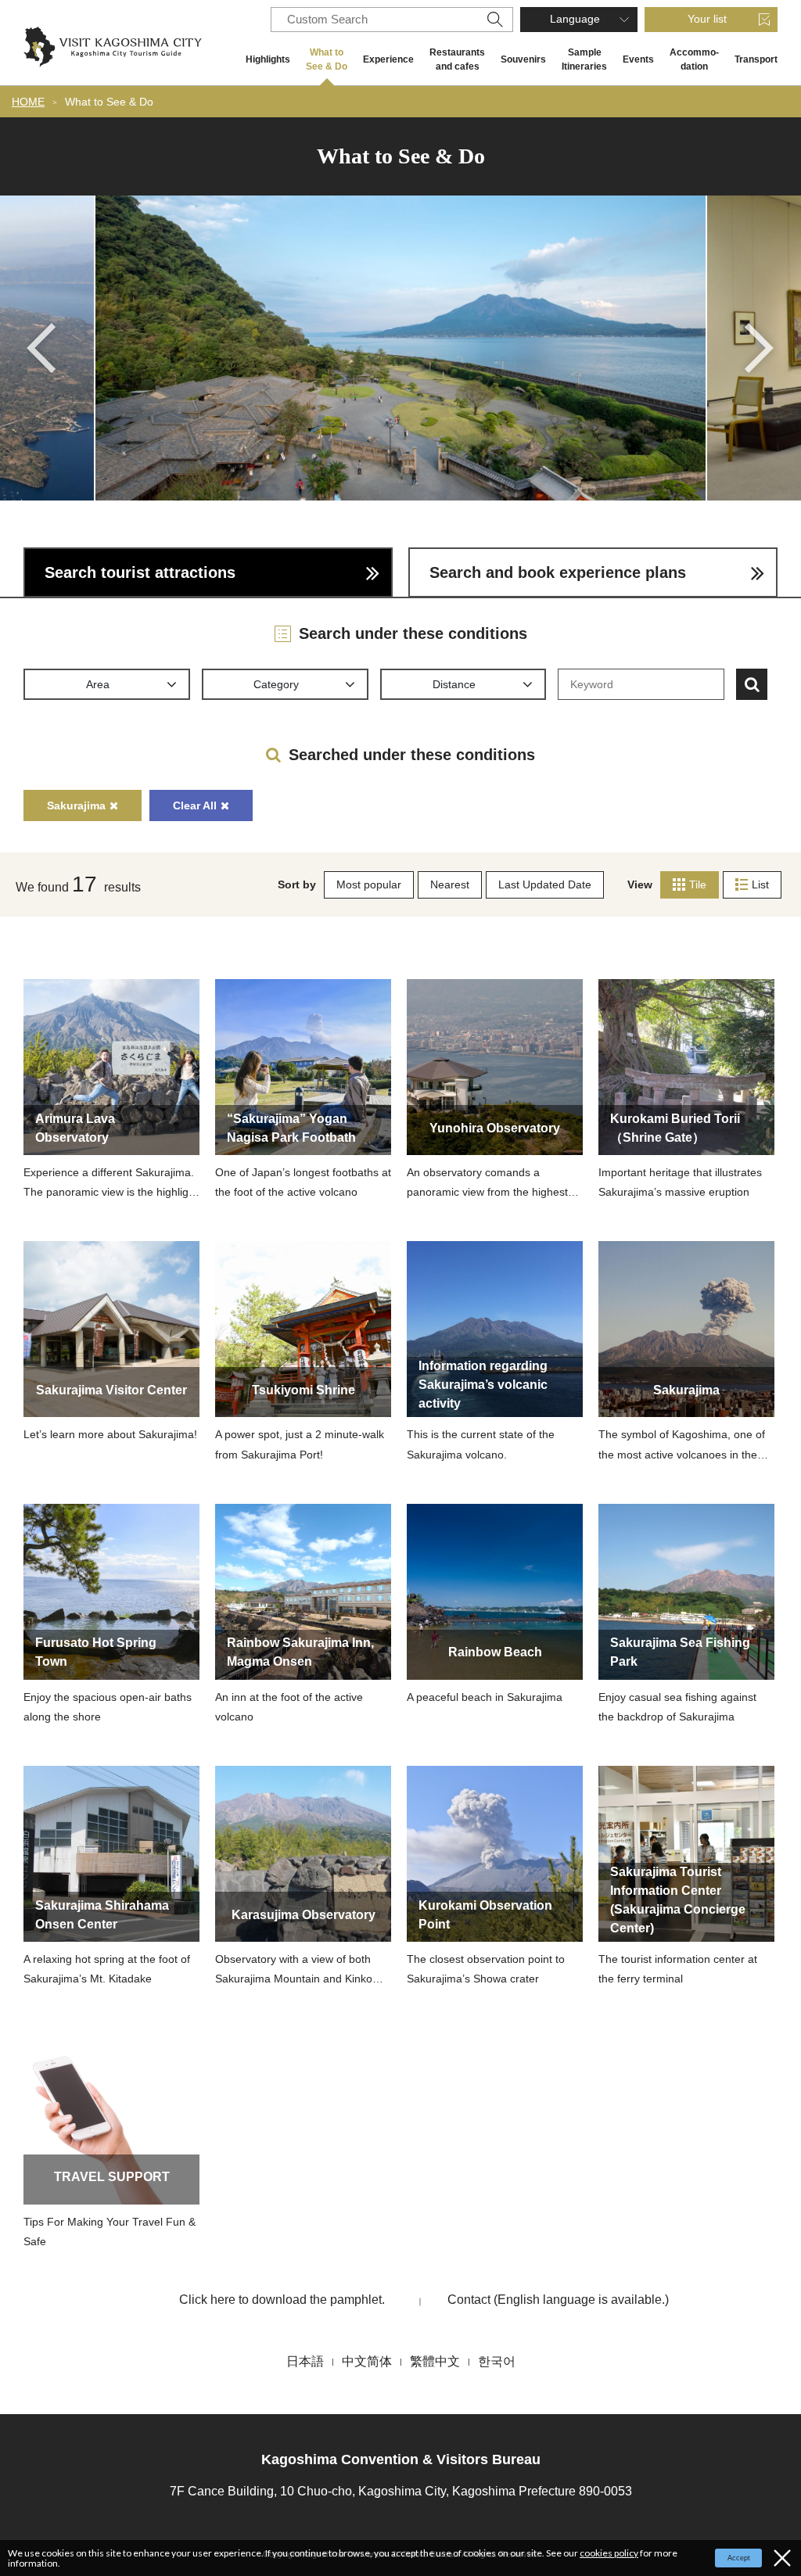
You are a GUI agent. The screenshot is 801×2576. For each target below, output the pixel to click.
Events (638, 59)
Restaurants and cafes (457, 59)
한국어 (497, 2361)
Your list (707, 19)
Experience (388, 59)
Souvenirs (523, 59)
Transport (756, 59)
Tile (698, 884)
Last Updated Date (545, 884)
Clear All (195, 805)
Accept (739, 2558)
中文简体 (367, 2361)
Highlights (268, 59)
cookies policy (609, 2553)
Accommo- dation (694, 59)
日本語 (305, 2361)
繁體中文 (435, 2361)
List (760, 884)
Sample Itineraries (584, 59)
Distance (454, 684)
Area (98, 684)
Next (760, 348)
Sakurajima (76, 805)
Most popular (369, 884)
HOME (28, 102)
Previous (41, 348)
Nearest (450, 884)
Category (276, 684)
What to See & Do (327, 59)
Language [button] (575, 19)
